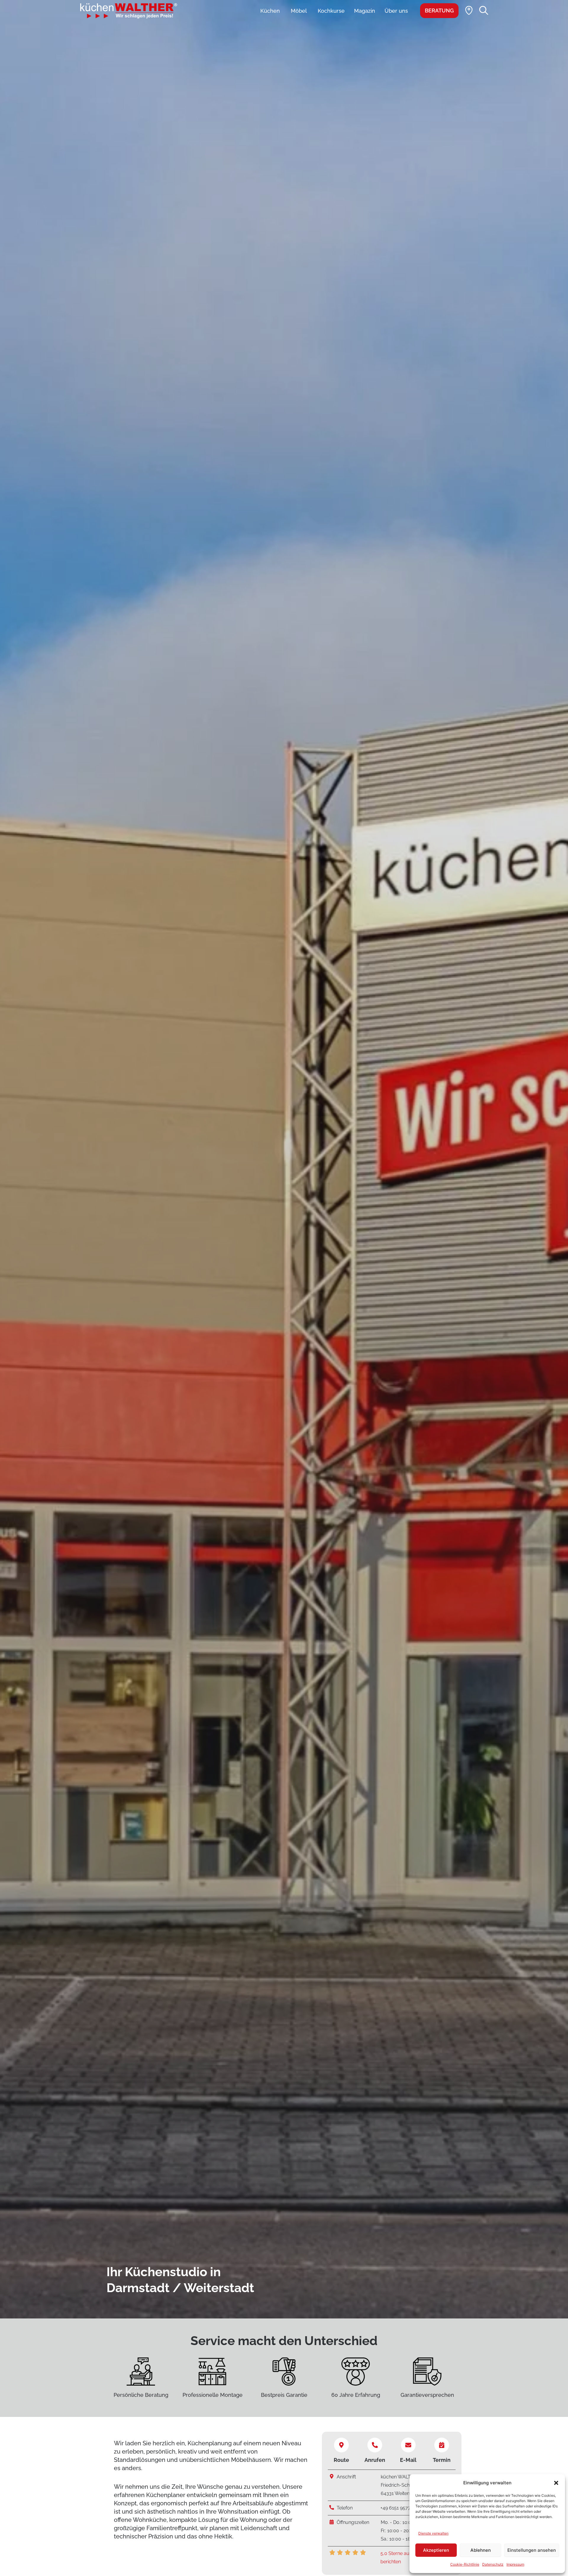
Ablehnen (481, 2550)
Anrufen (375, 2460)
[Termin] (442, 2445)
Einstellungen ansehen (532, 2550)
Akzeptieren (436, 2550)
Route (341, 2460)
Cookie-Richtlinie (465, 2564)
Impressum (515, 2564)
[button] (556, 2483)
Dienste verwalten (433, 2533)
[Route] (341, 2445)
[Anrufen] (375, 2445)
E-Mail (408, 2460)
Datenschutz (493, 2564)
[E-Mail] (408, 2445)
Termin (442, 2460)
